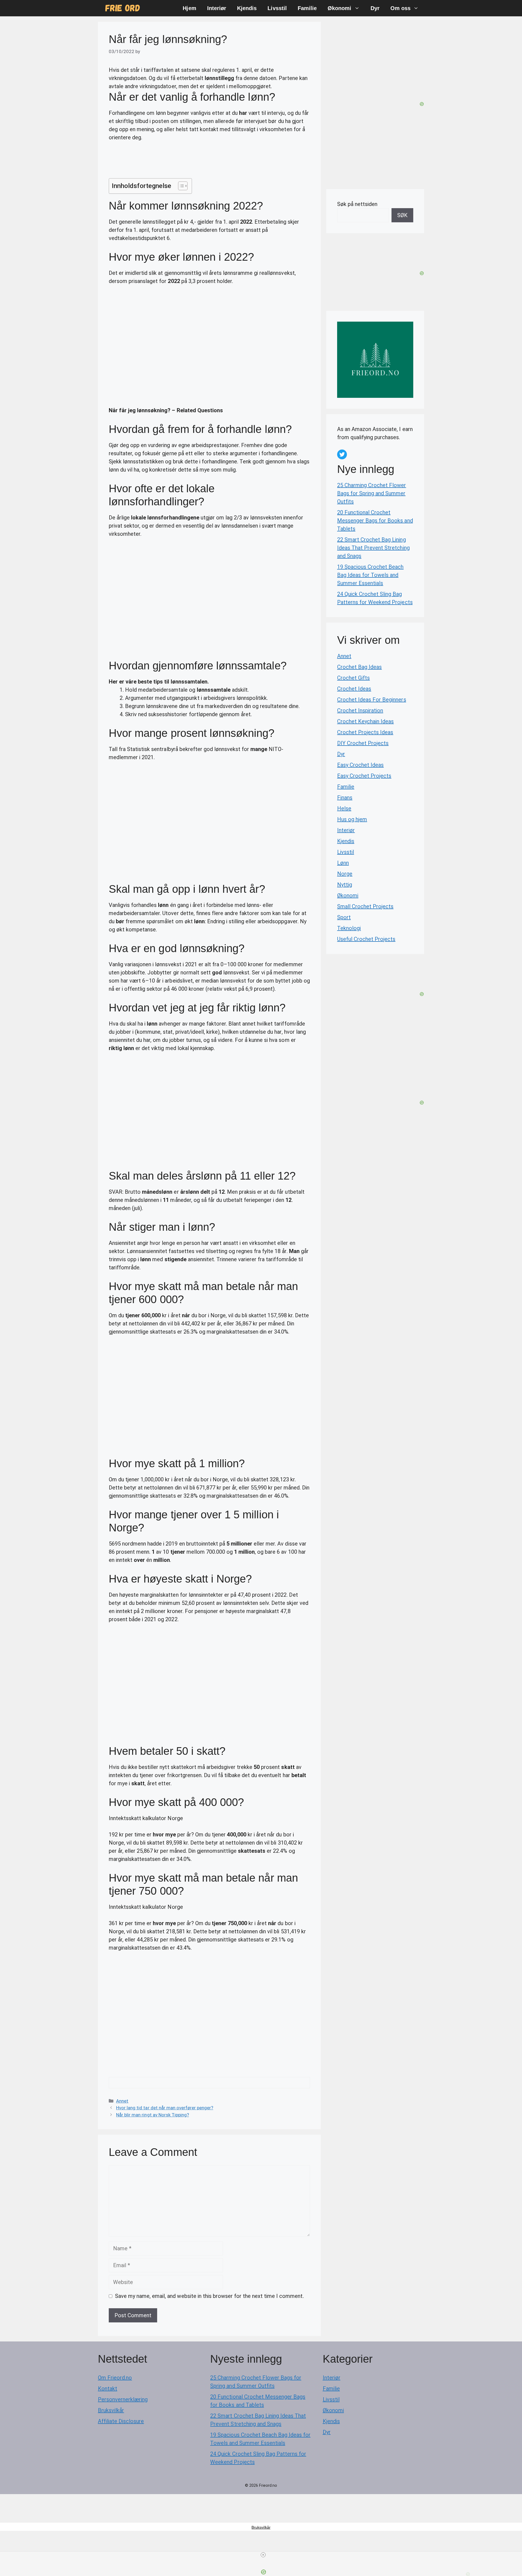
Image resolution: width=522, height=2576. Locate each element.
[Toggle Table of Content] (180, 186)
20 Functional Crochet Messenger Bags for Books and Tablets (375, 521)
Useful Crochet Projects (366, 939)
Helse (344, 808)
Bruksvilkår (111, 2410)
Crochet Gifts (353, 678)
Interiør (217, 8)
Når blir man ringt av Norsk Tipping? (153, 2115)
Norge (345, 874)
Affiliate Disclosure (121, 2421)
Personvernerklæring (123, 2399)
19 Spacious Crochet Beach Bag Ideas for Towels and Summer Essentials (370, 575)
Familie (307, 8)
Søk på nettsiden (357, 204)
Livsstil (277, 8)
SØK (402, 215)
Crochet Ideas (354, 689)
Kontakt (108, 2389)
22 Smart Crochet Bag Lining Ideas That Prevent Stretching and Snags (373, 548)
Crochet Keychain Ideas (365, 721)
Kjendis (247, 8)
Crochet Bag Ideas (359, 667)
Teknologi (349, 928)
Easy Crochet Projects (364, 776)
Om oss (400, 8)
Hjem (189, 8)
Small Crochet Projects (365, 906)
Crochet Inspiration (360, 710)
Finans (345, 798)
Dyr (375, 8)
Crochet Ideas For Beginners (372, 700)
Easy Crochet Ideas (360, 765)
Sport (344, 917)
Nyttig (345, 885)
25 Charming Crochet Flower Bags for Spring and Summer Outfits (372, 493)
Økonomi (339, 8)
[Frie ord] (123, 8)
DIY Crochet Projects (363, 743)
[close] (263, 2555)
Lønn (343, 863)
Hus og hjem (352, 819)
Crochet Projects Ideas (365, 732)
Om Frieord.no (115, 2378)
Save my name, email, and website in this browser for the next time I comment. (209, 2296)
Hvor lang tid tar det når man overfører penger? (165, 2108)
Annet (122, 2101)
